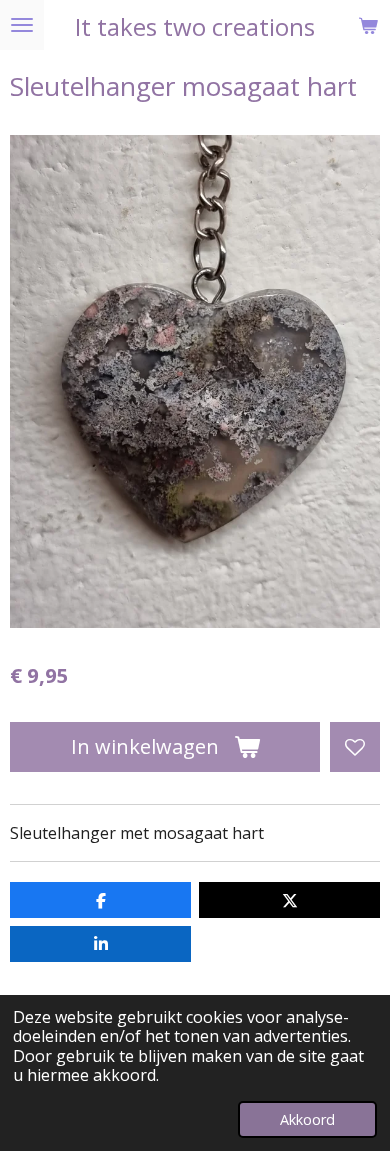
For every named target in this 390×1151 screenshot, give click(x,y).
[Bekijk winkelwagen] (368, 25)
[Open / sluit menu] (22, 25)
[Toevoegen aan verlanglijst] (355, 747)
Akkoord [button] (307, 1119)
